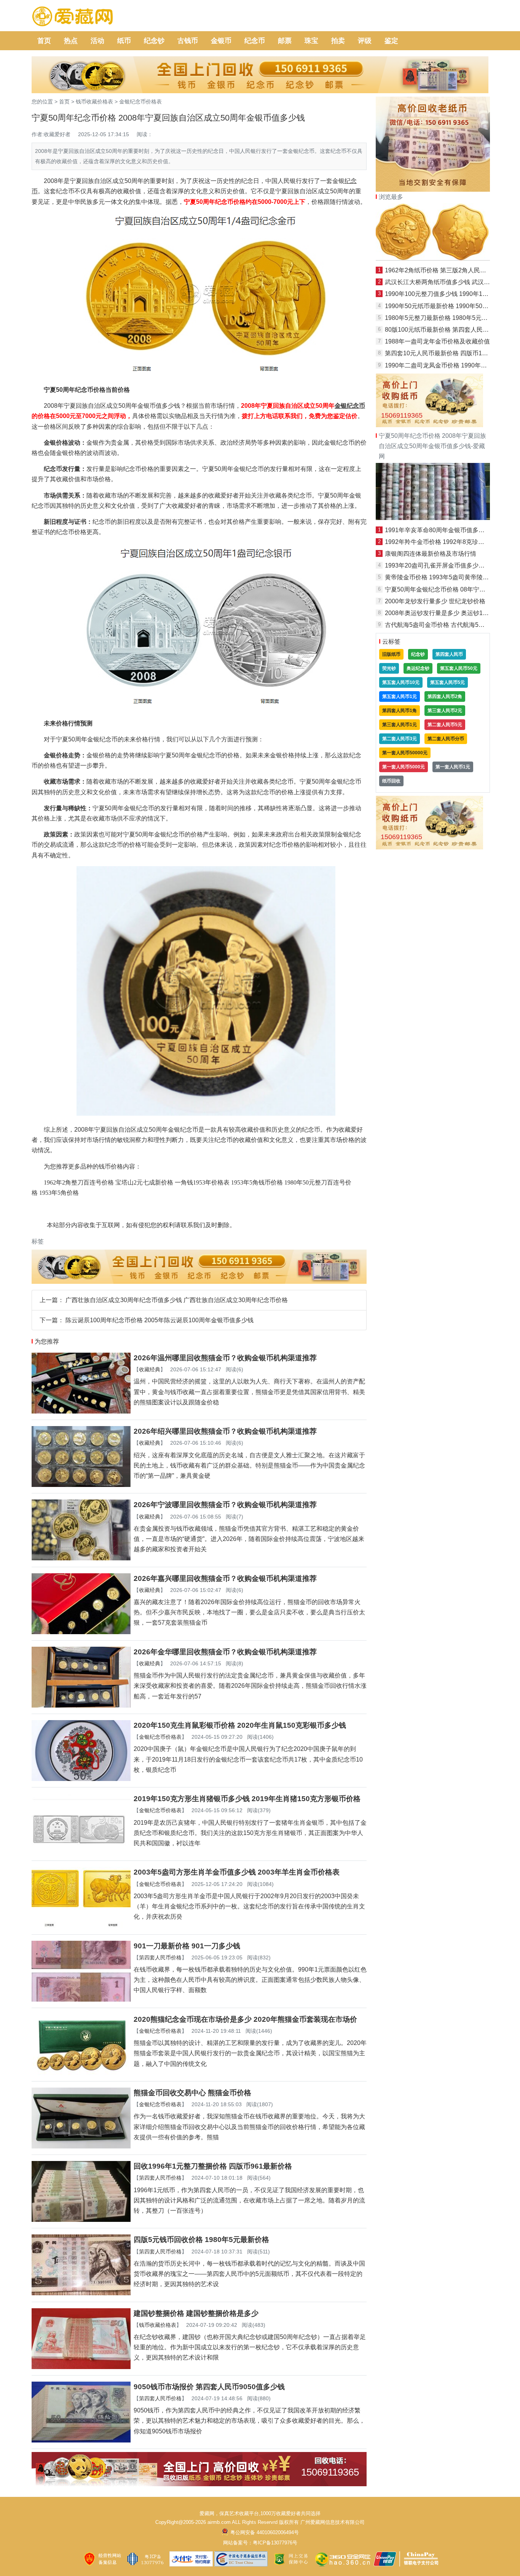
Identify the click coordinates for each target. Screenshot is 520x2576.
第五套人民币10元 (401, 682)
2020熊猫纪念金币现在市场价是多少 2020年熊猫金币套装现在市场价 (245, 2019)
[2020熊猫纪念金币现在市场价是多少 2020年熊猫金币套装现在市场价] (81, 2073)
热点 (71, 41)
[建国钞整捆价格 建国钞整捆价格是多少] (81, 2367)
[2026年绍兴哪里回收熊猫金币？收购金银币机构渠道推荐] (81, 1485)
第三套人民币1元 (400, 725)
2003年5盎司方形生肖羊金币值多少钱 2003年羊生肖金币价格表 (237, 1872)
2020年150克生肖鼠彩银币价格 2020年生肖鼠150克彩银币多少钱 (240, 1725)
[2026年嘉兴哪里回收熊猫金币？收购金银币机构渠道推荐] (81, 1632)
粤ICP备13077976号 (275, 2543)
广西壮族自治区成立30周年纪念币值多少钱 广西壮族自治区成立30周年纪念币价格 (177, 1300)
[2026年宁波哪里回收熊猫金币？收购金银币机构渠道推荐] (81, 1558)
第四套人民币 (449, 654)
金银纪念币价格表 (140, 102)
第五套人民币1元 (400, 696)
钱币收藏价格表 (94, 102)
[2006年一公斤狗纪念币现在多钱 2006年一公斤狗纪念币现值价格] (433, 258)
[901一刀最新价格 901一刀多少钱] (81, 2000)
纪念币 (255, 41)
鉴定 (391, 41)
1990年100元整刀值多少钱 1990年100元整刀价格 (452, 294)
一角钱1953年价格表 (202, 1182)
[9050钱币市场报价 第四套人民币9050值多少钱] (81, 2440)
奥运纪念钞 (418, 668)
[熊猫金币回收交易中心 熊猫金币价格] (81, 2146)
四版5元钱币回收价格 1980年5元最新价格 (201, 2240)
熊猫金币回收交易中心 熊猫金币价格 (192, 2093)
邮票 (285, 41)
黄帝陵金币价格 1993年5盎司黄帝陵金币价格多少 (452, 577)
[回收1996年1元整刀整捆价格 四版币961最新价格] (81, 2220)
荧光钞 (389, 668)
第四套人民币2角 (445, 696)
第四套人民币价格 (160, 1957)
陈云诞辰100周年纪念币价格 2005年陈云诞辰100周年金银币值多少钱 (160, 1320)
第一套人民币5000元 (404, 767)
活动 (97, 41)
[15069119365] (199, 2484)
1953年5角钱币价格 (257, 1182)
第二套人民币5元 (445, 725)
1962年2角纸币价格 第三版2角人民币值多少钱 (448, 270)
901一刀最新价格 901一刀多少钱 (187, 1946)
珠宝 (311, 41)
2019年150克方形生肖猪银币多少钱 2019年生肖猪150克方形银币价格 (247, 1799)
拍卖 (338, 41)
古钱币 (188, 41)
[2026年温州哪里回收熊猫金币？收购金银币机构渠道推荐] (81, 1411)
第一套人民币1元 (453, 767)
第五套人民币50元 (459, 668)
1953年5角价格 (59, 1193)
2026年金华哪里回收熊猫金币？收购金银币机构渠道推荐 (225, 1652)
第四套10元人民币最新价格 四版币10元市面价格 (450, 353)
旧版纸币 (391, 654)
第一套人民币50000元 (405, 753)
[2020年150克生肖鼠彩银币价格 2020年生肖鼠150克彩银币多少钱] (81, 1779)
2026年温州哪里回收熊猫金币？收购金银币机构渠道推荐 (225, 1358)
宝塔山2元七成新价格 (144, 1182)
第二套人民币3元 (400, 739)
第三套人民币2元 (445, 711)
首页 (44, 41)
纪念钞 (154, 41)
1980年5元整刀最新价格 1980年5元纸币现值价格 (451, 318)
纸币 (124, 41)
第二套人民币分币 (446, 739)
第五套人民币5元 (447, 682)
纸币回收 (391, 781)
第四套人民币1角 (400, 711)
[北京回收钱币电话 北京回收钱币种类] (433, 518)
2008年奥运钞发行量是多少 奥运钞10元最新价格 (451, 613)
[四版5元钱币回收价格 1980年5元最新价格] (81, 2293)
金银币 (221, 41)
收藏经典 (150, 1369)
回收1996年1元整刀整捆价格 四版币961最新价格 (213, 2166)
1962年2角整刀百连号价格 (79, 1182)
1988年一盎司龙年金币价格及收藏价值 (437, 341)
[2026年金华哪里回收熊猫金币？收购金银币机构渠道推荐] (81, 1705)
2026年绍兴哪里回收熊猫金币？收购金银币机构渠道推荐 (225, 1431)
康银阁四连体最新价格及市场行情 (431, 554)
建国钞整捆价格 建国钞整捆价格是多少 (196, 2313)
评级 (365, 41)
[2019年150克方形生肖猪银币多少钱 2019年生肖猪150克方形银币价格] (81, 1852)
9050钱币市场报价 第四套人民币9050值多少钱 (209, 2387)
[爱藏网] (73, 17)
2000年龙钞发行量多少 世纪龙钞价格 (435, 601)
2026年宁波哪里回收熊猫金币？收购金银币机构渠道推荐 (225, 1505)
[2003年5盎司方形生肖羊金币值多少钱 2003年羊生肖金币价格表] (81, 1926)
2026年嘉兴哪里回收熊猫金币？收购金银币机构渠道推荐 (225, 1578)
